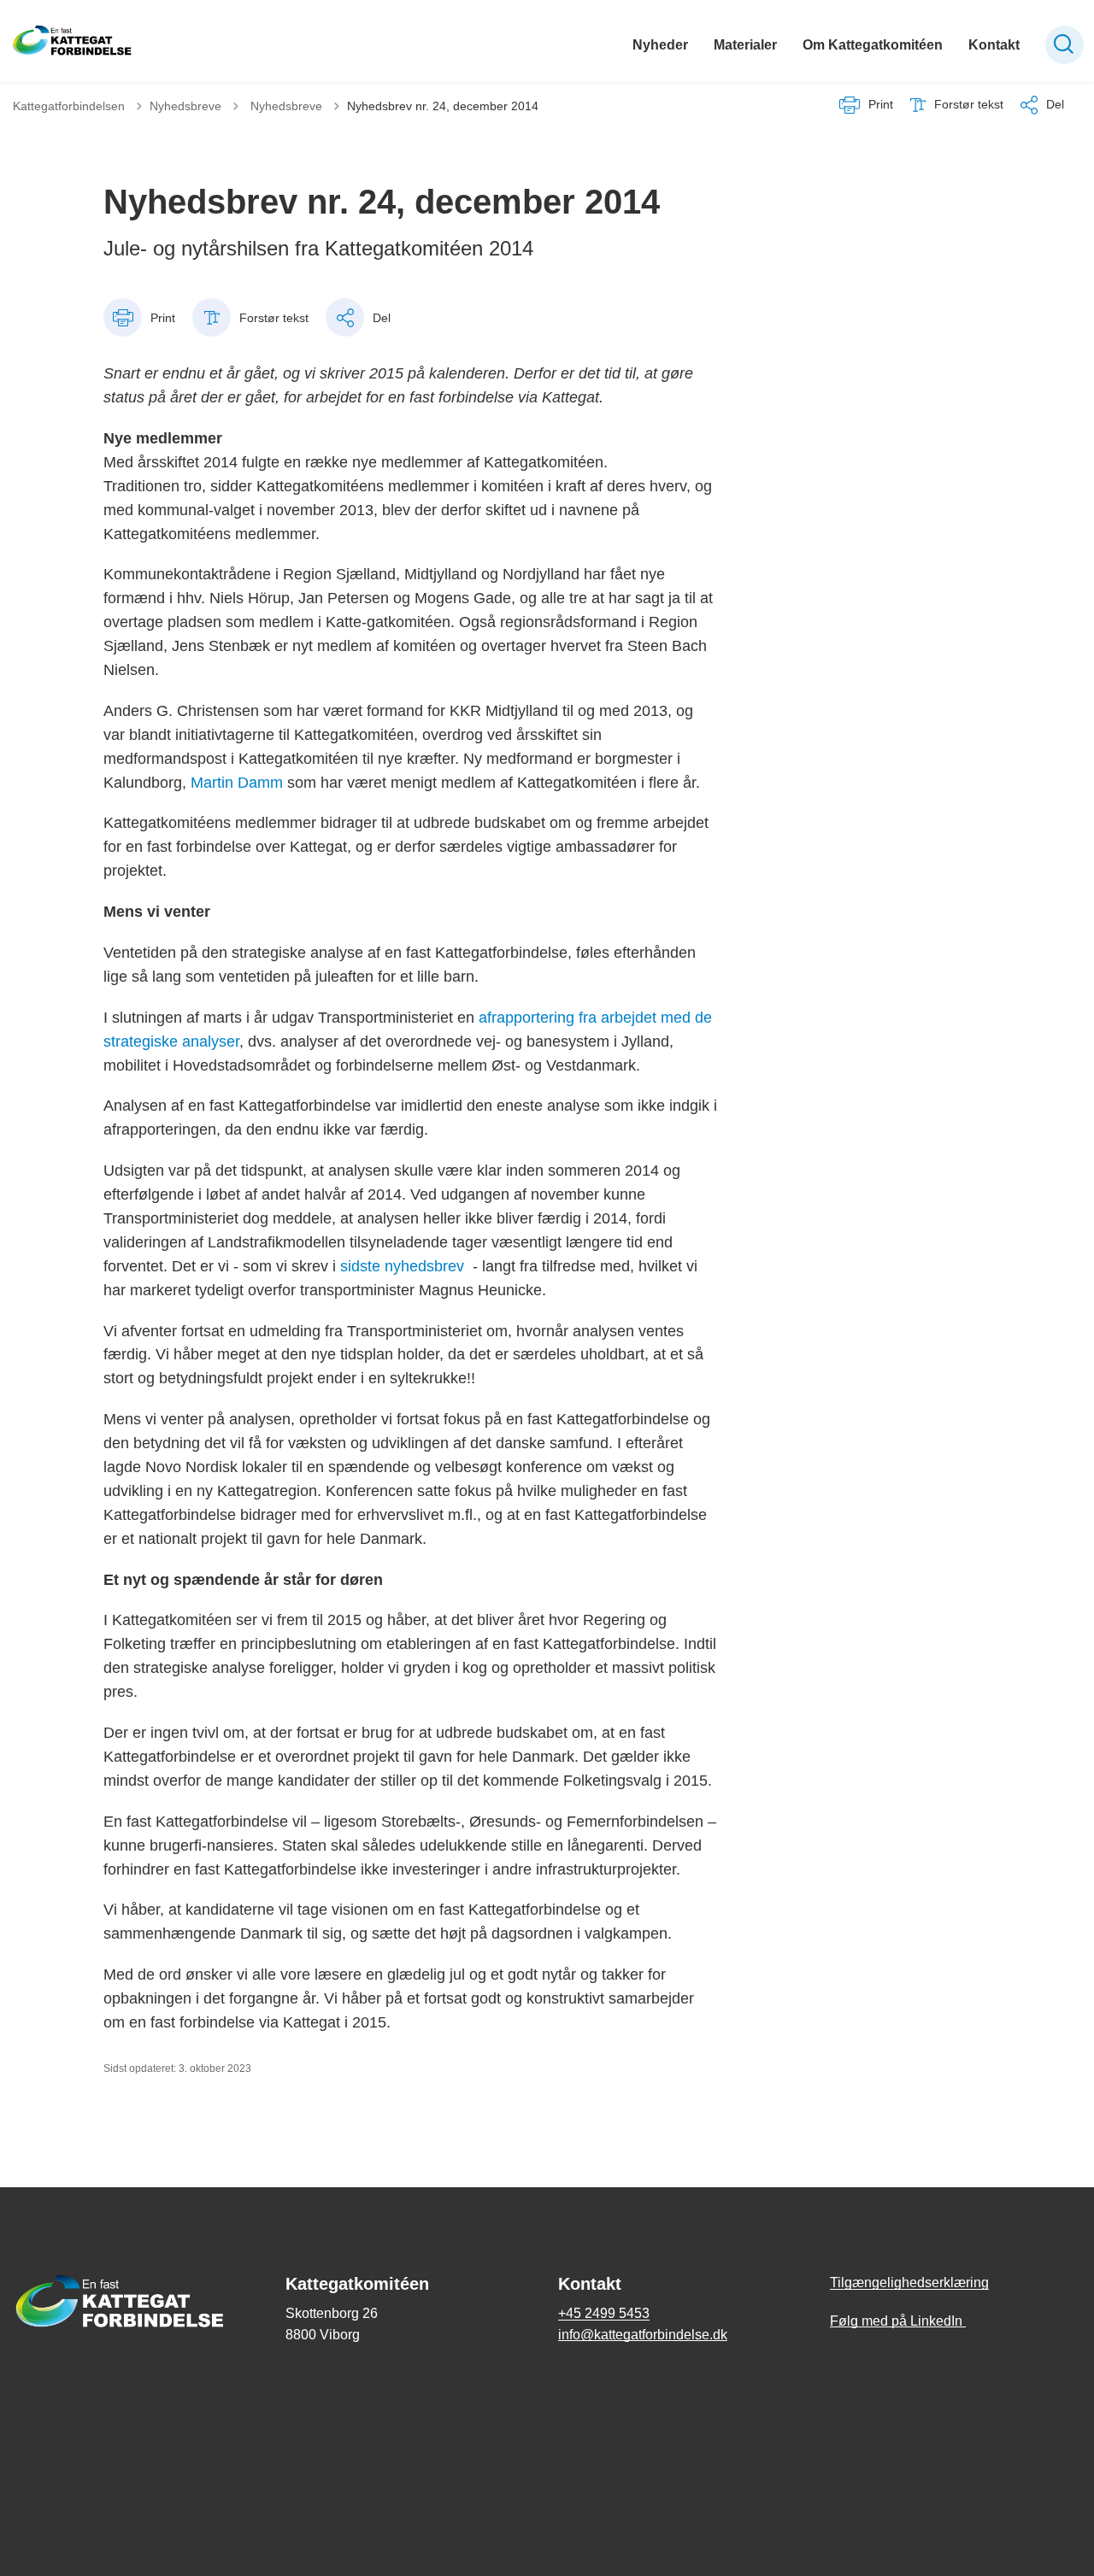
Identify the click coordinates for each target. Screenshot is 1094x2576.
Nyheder (660, 45)
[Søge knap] (1065, 45)
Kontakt (994, 45)
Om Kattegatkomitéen (873, 45)
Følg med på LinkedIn (898, 2321)
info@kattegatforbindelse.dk (643, 2335)
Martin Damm (237, 783)
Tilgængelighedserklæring (909, 2283)
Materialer (745, 45)
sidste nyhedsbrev (402, 1266)
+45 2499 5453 (604, 2313)
